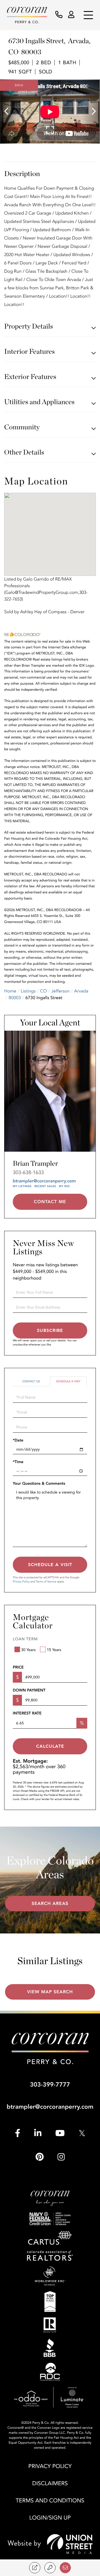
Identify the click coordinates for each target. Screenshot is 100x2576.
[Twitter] (82, 2133)
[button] (9, 112)
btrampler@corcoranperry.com (44, 1181)
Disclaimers (50, 2484)
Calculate (50, 1746)
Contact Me (50, 1202)
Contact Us (31, 1381)
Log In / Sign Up (72, 15)
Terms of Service (46, 1582)
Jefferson (61, 991)
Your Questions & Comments (39, 1484)
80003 (15, 998)
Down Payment (29, 1691)
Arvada (81, 991)
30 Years (28, 1650)
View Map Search (50, 1992)
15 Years (54, 1650)
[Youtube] (60, 2133)
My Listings (22, 1186)
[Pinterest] (40, 2157)
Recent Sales (45, 1186)
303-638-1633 (28, 1173)
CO (43, 991)
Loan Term (25, 1639)
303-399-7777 (50, 2085)
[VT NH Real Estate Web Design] (50, 2544)
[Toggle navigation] (88, 15)
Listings (28, 991)
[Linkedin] (38, 2133)
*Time (18, 1462)
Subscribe (50, 1330)
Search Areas (50, 1904)
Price (18, 1668)
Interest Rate (27, 1714)
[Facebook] (18, 2133)
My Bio (64, 1186)
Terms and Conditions (50, 2501)
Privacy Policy (21, 1582)
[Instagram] (61, 2157)
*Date (18, 1441)
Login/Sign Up (50, 2518)
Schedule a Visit (68, 1381)
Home (10, 991)
